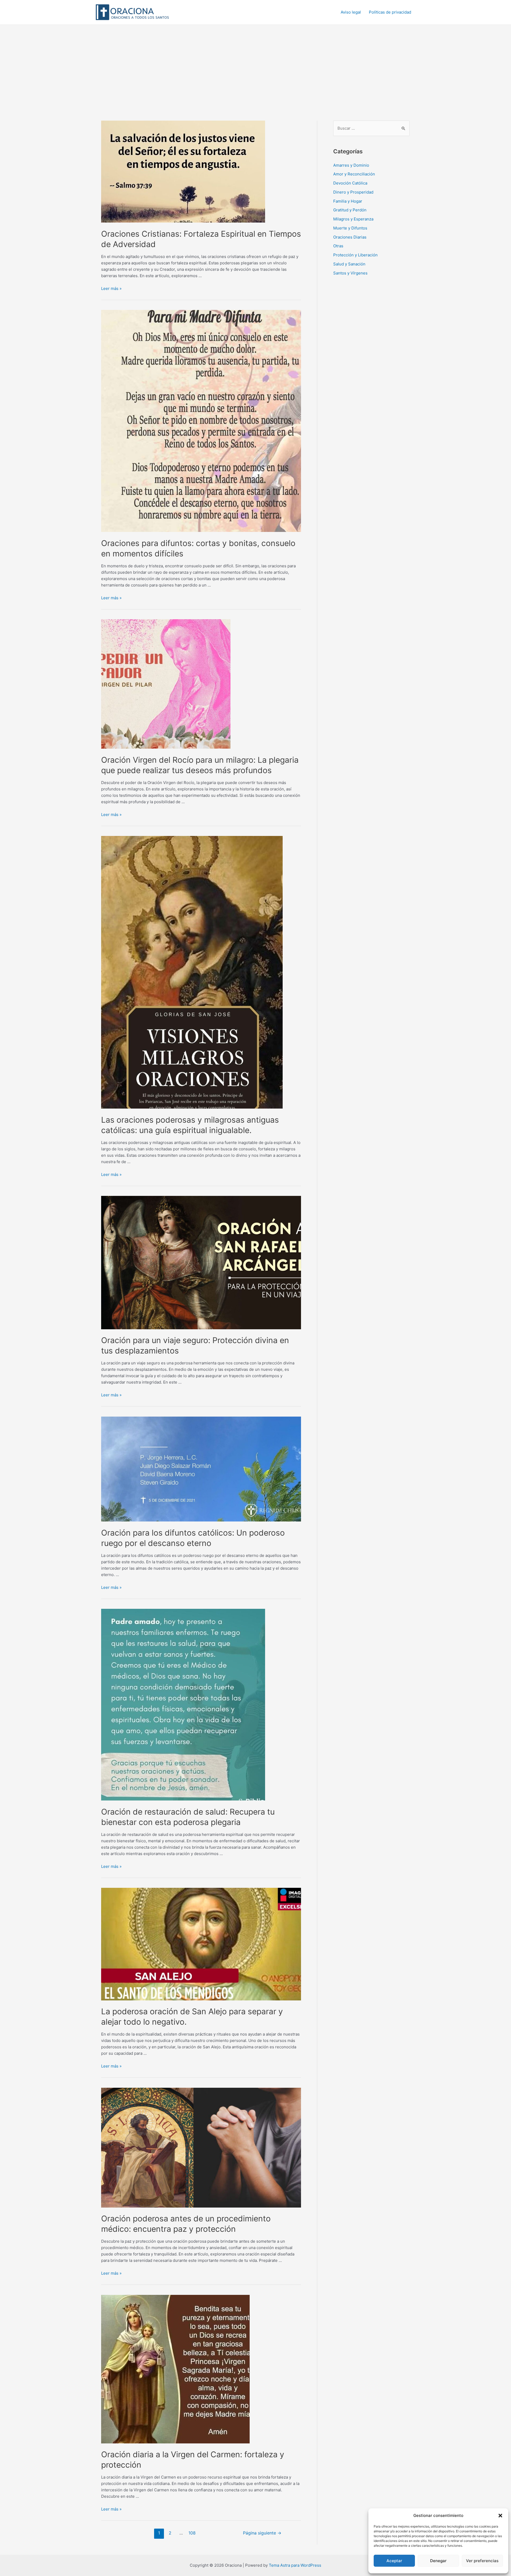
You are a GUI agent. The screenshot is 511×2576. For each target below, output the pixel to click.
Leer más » (111, 288)
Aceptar (394, 2561)
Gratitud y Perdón (350, 210)
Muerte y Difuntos (350, 228)
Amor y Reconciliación (354, 174)
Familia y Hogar (348, 201)
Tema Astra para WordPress (295, 2565)
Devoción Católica (350, 183)
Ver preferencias (482, 2561)
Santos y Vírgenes (350, 273)
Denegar (438, 2561)
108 (192, 2533)
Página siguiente (262, 2533)
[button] (500, 2516)
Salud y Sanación (349, 264)
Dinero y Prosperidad (353, 192)
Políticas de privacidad (390, 12)
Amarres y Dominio (351, 165)
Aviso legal (351, 12)
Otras (338, 246)
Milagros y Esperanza (353, 219)
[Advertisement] (256, 65)
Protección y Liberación (355, 255)
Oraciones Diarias (350, 237)
